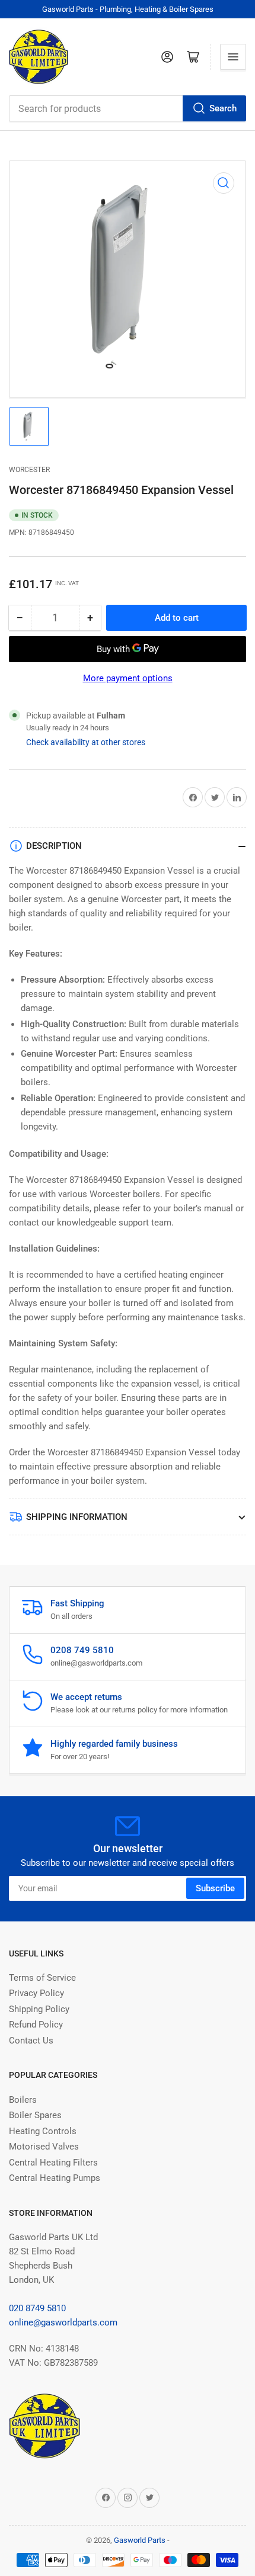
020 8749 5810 (37, 2308)
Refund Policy (36, 2025)
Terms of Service (42, 1978)
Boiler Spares (35, 2115)
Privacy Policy (36, 1993)
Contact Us (31, 2041)
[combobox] (128, 108)
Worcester (29, 470)
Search (223, 108)
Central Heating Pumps (55, 2178)
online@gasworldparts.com (63, 2322)
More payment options (128, 678)
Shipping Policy (39, 2009)
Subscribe (215, 1888)
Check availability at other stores (86, 742)
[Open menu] (233, 57)
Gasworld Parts (140, 2540)
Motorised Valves (44, 2147)
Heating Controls (43, 2131)
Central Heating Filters (53, 2163)
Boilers (23, 2100)
